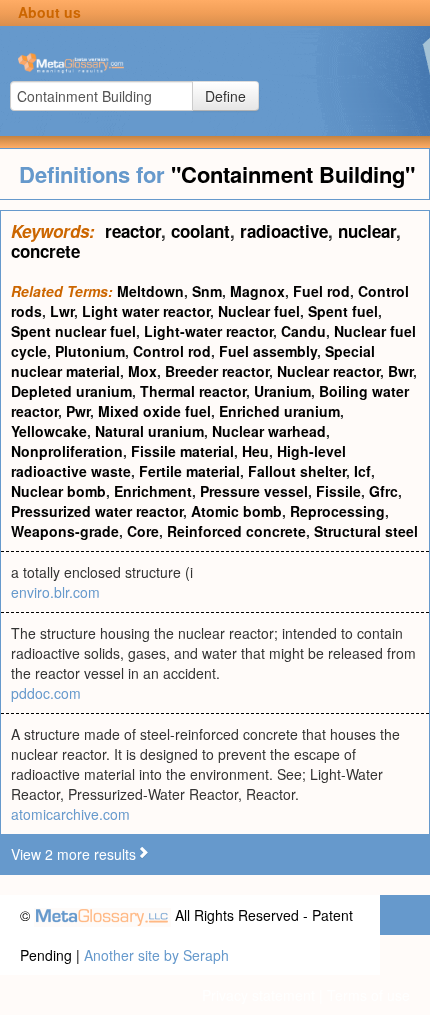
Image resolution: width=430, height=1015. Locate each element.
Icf (362, 471)
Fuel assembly (268, 351)
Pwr (78, 411)
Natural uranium (149, 431)
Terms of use (368, 995)
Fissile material (182, 451)
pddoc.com (46, 693)
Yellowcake (49, 431)
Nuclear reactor (328, 371)
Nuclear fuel (259, 311)
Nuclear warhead (269, 431)
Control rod (172, 351)
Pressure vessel (254, 491)
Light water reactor (146, 311)
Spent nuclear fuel (73, 331)
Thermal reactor (193, 391)
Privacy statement (258, 995)
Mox (142, 371)
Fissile (338, 491)
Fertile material (189, 471)
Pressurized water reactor (97, 511)
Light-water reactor (208, 331)
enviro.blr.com (55, 592)
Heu (255, 451)
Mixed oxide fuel (154, 411)
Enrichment (153, 491)
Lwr (62, 311)
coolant (200, 231)
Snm (207, 291)
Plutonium (90, 351)
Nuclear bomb (58, 491)
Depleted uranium (71, 391)
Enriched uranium (279, 411)
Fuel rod (321, 291)
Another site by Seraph (156, 955)
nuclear (367, 231)
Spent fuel (343, 311)
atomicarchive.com (70, 814)
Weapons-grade (65, 531)
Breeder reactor (217, 371)
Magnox (257, 291)
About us (49, 12)
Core (143, 531)
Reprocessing (337, 511)
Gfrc (383, 491)
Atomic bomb (236, 511)
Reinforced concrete (236, 531)
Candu (303, 331)
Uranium (282, 391)
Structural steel (366, 531)
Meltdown (150, 291)
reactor (133, 231)
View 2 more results (73, 854)
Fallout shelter (297, 471)
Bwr (400, 371)
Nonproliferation (67, 451)
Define (225, 96)
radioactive (284, 231)
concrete (45, 251)
